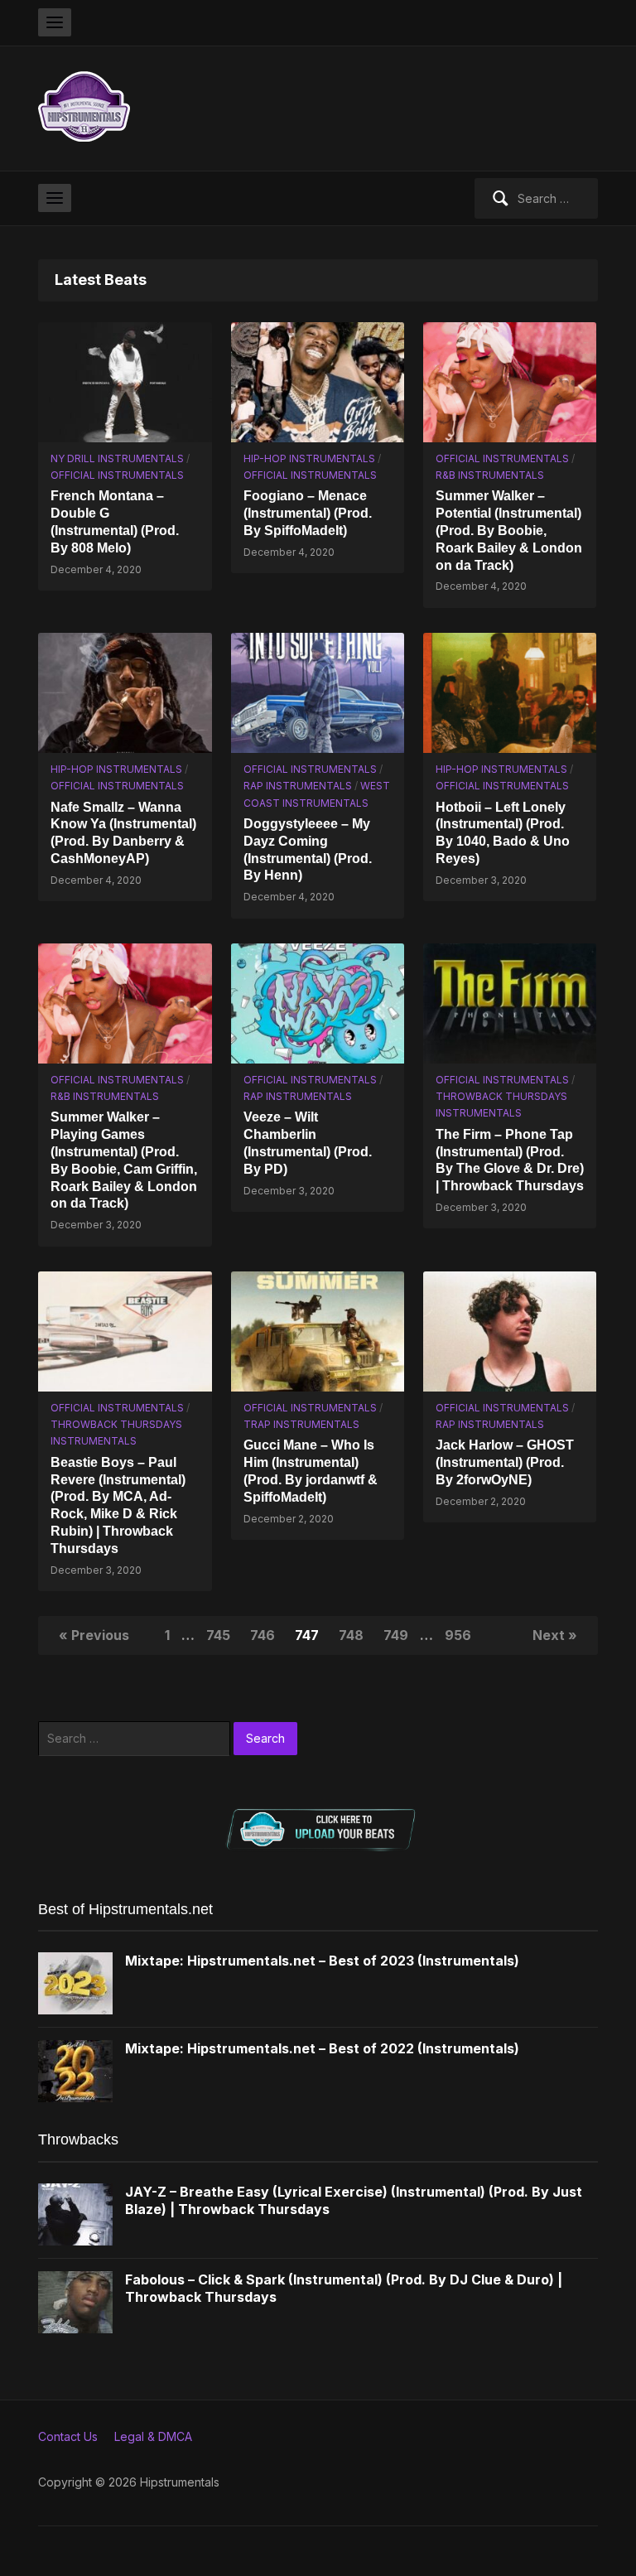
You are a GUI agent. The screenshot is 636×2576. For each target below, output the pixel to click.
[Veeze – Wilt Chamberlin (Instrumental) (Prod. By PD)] (318, 1002)
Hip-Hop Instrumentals (309, 458)
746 (263, 1635)
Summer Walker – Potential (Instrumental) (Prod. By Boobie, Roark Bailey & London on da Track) (509, 530)
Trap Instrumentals (301, 1424)
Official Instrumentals (117, 475)
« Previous (94, 1635)
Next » (555, 1635)
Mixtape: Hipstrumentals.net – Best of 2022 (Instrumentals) (322, 2048)
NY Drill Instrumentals (117, 458)
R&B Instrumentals (490, 475)
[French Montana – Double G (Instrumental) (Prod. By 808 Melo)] (125, 381)
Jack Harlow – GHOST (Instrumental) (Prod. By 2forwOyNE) (505, 1462)
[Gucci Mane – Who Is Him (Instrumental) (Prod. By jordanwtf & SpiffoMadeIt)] (318, 1330)
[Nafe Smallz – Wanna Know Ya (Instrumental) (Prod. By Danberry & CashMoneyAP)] (125, 691)
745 (218, 1635)
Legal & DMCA (153, 2436)
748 (351, 1635)
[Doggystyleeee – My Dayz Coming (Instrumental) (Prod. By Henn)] (318, 691)
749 (396, 1635)
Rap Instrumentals (298, 786)
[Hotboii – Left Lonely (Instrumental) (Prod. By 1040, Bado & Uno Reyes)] (510, 691)
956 (458, 1635)
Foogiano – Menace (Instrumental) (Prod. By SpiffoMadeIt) (308, 513)
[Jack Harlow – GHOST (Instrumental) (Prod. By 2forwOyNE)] (510, 1330)
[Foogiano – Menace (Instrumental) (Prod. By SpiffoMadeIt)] (318, 381)
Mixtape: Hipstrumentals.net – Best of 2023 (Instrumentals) (322, 1961)
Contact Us (68, 2436)
